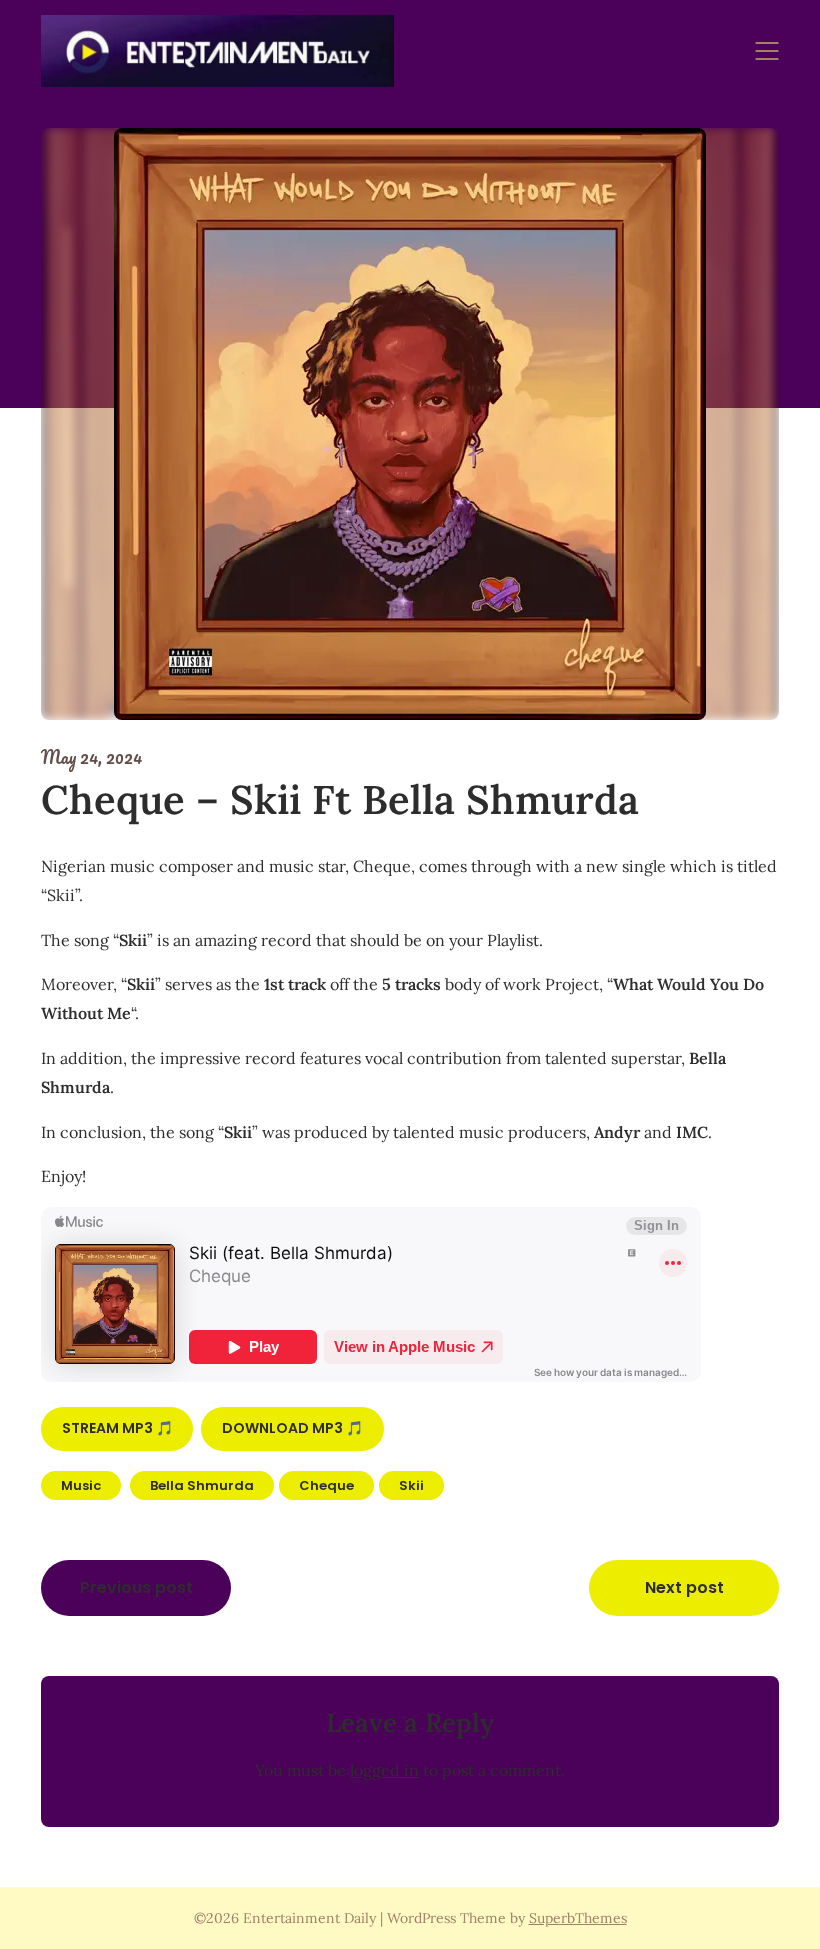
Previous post (136, 1587)
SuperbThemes (578, 1918)
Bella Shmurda (202, 1485)
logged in (384, 1770)
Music (81, 1485)
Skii (411, 1485)
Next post (684, 1587)
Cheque (326, 1485)
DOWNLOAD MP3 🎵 (292, 1428)
